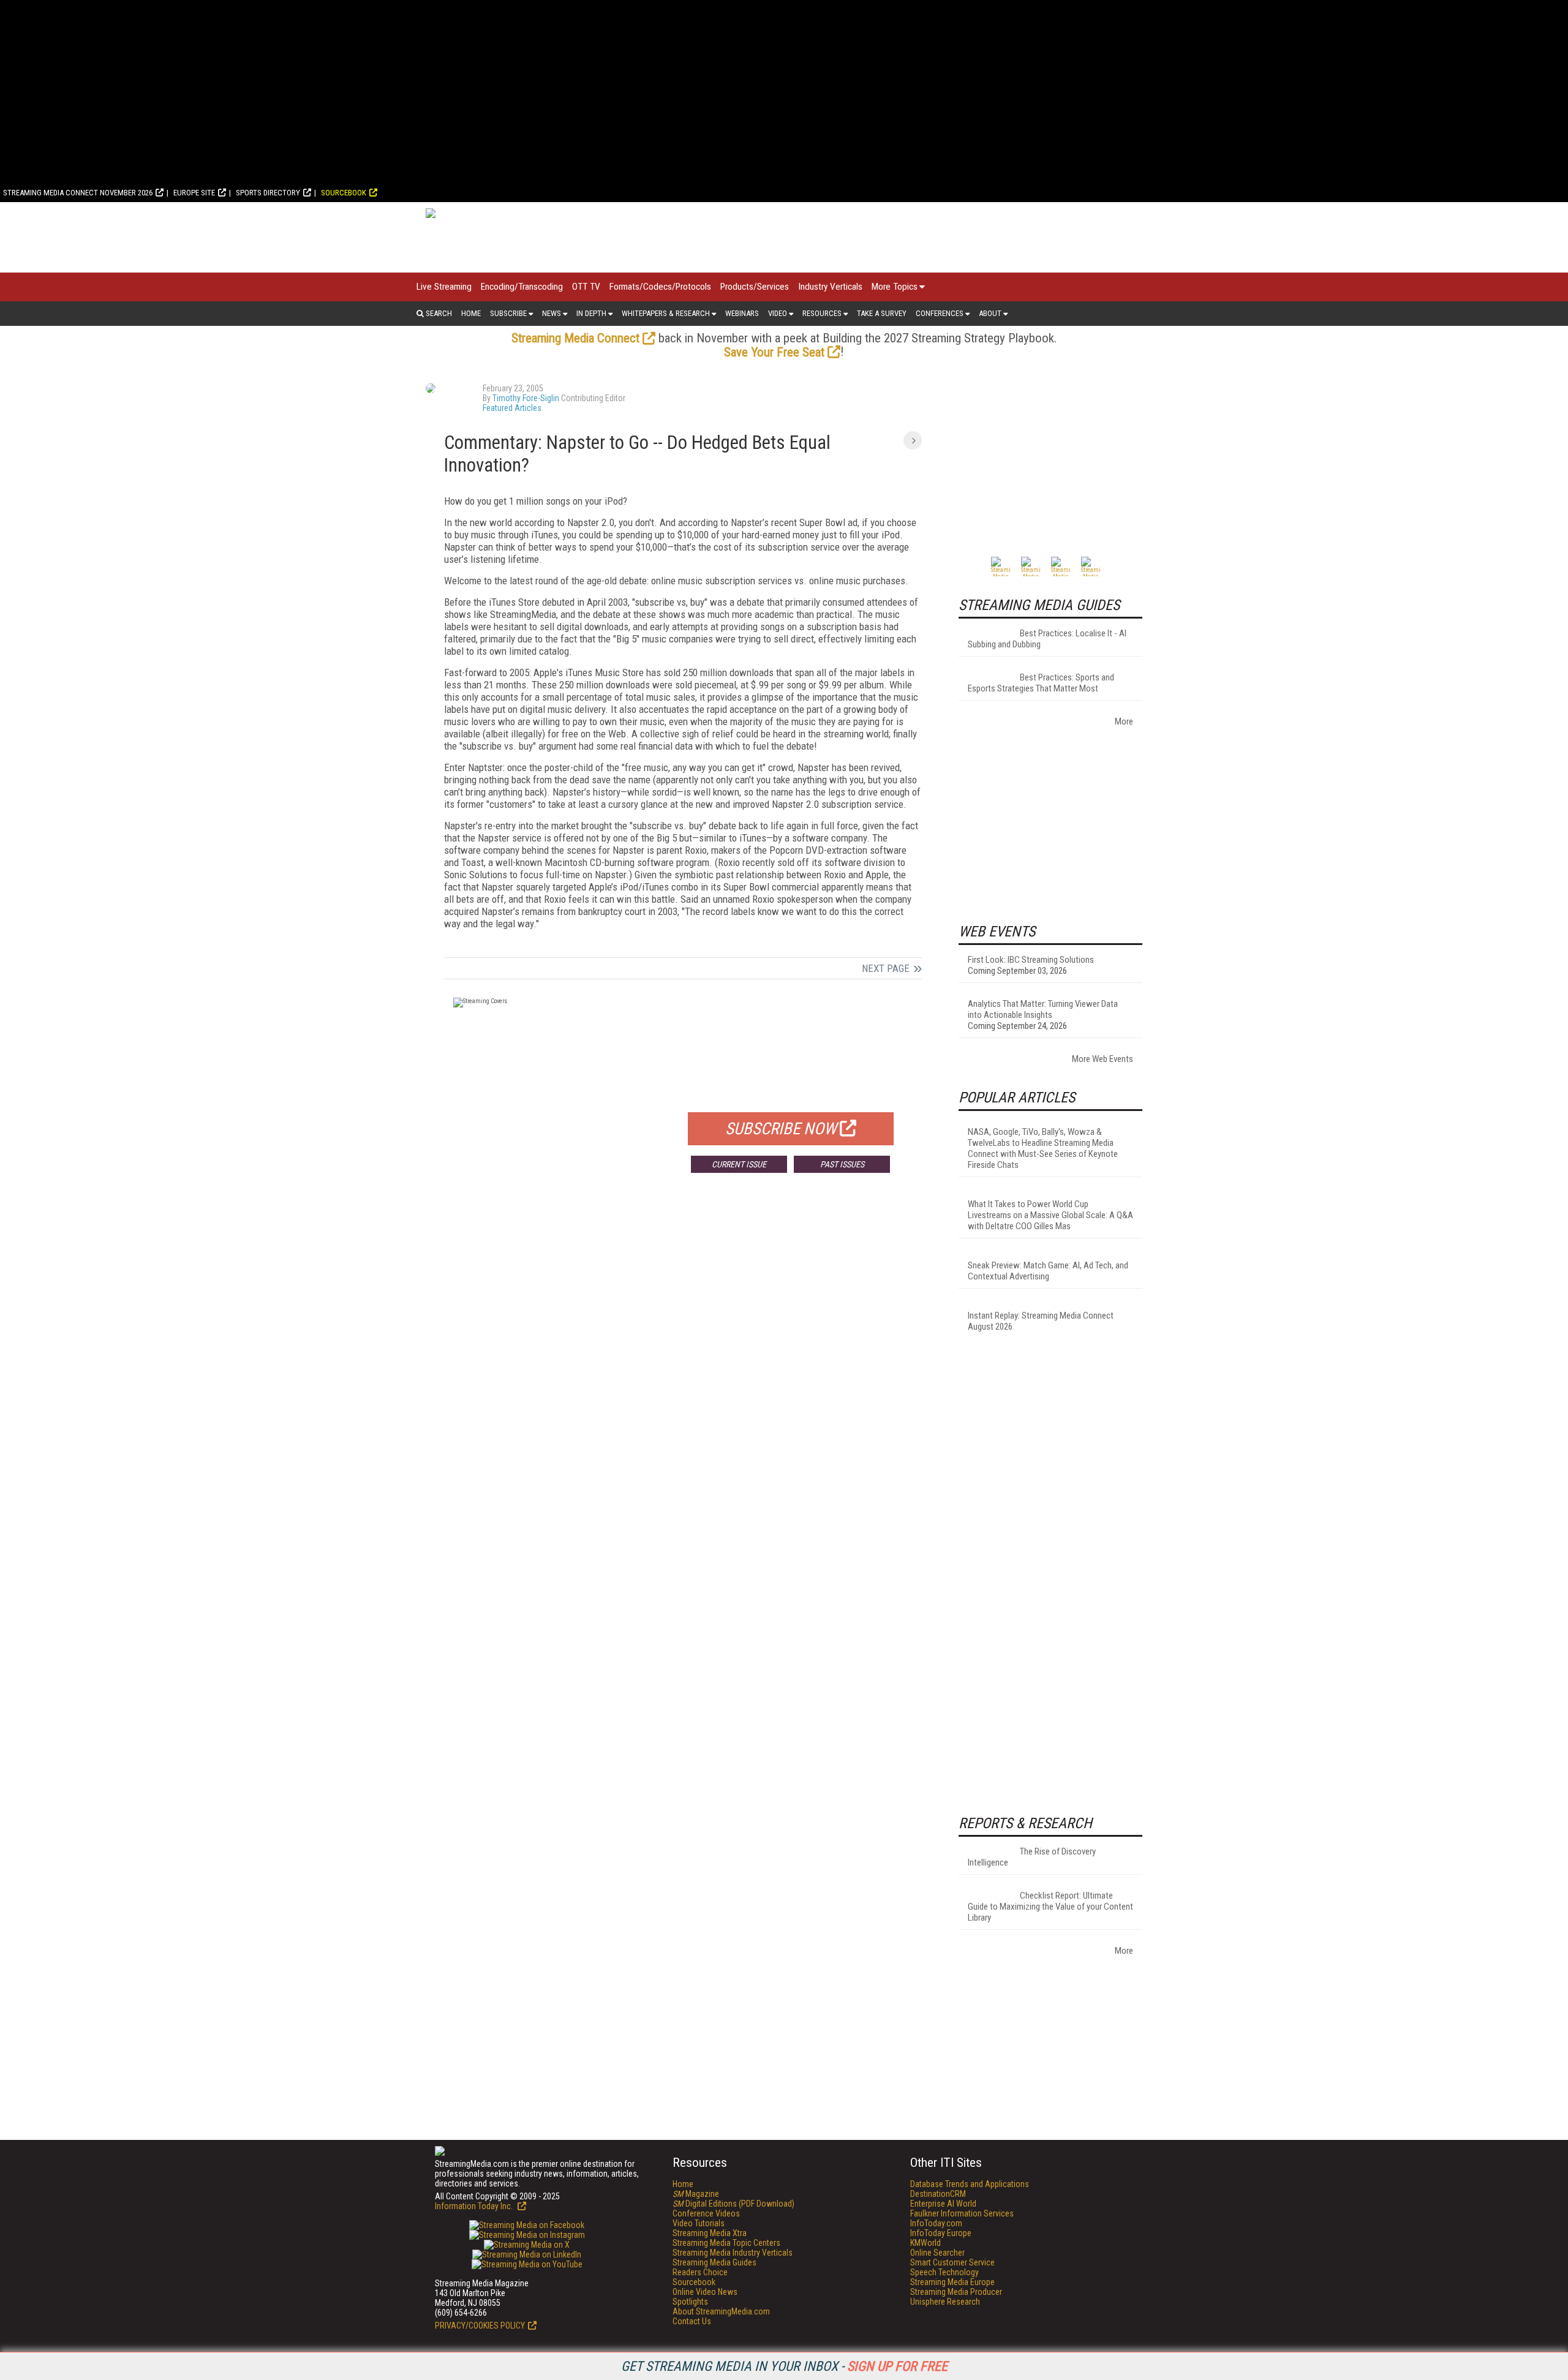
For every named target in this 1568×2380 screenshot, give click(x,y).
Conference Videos (706, 2213)
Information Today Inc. (475, 2206)
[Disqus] (683, 1363)
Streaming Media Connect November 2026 (78, 193)
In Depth (591, 313)
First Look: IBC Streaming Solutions (1031, 960)
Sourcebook (344, 193)
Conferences (940, 313)
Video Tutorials (699, 2223)
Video (778, 313)
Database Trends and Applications (970, 2184)
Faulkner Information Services (962, 2213)
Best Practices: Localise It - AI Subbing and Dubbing (1047, 639)
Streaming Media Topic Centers (726, 2243)
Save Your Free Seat (774, 352)
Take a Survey (882, 313)
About (990, 313)
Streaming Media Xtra (710, 2233)
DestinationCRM (938, 2194)
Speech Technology (944, 2272)
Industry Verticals (830, 287)
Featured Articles (512, 408)
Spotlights (690, 2302)
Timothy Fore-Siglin (526, 398)
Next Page (886, 968)
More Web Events (1102, 1059)
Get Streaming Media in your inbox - (784, 2366)
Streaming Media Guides (714, 2262)
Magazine (696, 2194)
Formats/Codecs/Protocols (660, 287)
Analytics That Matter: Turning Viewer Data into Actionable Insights (1043, 1009)
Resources (822, 313)
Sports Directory (268, 193)
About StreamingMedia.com (721, 2311)
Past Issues (842, 1164)
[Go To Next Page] (913, 440)
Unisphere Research (945, 2302)
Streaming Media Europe (952, 2282)
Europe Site (194, 193)
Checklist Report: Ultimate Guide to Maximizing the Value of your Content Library (1050, 1907)
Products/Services (755, 287)
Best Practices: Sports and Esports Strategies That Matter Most (1041, 683)
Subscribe (508, 313)
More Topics (895, 287)
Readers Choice (700, 2272)
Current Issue (739, 1164)
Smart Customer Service (952, 2262)
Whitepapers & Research (666, 313)
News (552, 313)
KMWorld (925, 2243)
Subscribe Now (781, 1129)
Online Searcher (937, 2253)
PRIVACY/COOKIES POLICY (480, 2325)
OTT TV (586, 287)
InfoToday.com (936, 2223)
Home (471, 313)
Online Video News (705, 2292)
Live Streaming (444, 287)
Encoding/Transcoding (522, 287)
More (1124, 721)
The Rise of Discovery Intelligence (1032, 1857)
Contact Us (692, 2321)
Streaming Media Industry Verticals (733, 2253)
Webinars (742, 313)
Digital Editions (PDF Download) (733, 2204)
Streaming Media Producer (956, 2292)
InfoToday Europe (941, 2233)
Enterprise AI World (943, 2204)
